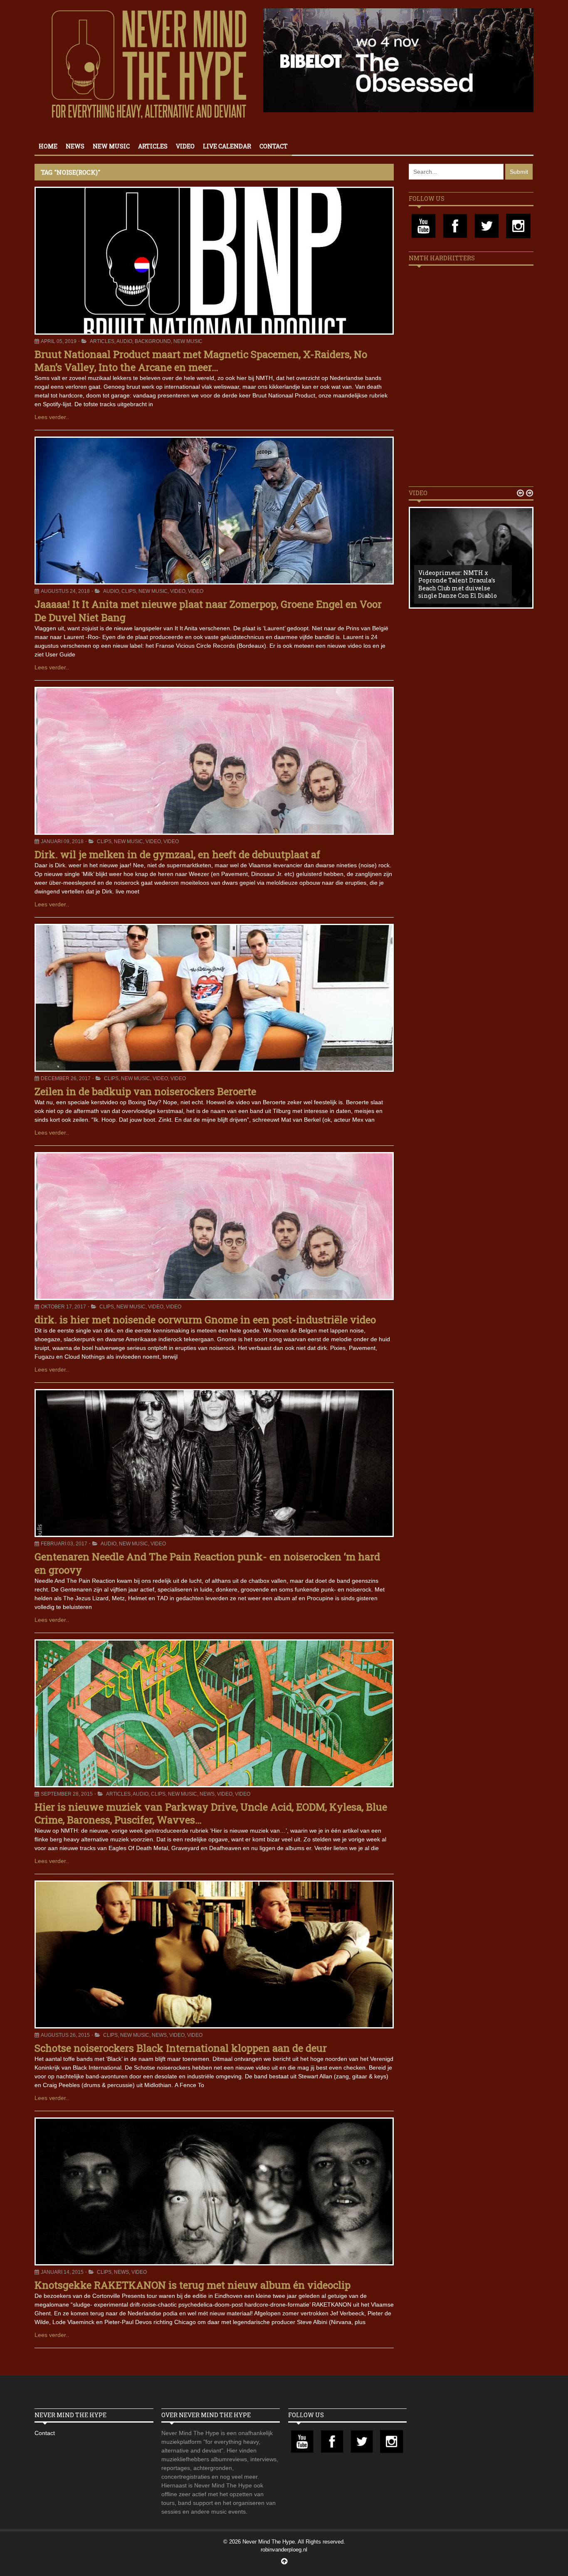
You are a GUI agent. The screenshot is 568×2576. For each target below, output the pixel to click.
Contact (274, 146)
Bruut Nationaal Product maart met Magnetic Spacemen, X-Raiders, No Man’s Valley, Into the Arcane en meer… (201, 361)
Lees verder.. (52, 417)
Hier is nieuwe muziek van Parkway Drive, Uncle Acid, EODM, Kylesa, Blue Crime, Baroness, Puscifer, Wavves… (211, 1813)
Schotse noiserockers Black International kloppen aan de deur (181, 2048)
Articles (153, 146)
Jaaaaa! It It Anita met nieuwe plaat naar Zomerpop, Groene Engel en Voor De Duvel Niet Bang (208, 611)
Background (153, 341)
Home (48, 146)
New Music (111, 146)
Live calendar (227, 146)
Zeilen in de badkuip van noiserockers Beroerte (145, 1091)
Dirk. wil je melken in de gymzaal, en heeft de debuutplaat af (177, 854)
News (75, 146)
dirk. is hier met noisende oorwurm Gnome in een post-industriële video (205, 1320)
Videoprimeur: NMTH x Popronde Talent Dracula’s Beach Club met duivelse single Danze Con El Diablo (458, 584)
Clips (129, 591)
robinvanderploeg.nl (284, 2550)
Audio (124, 341)
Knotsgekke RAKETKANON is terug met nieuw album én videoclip (193, 2285)
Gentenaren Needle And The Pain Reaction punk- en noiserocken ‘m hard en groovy (207, 1563)
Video (185, 146)
